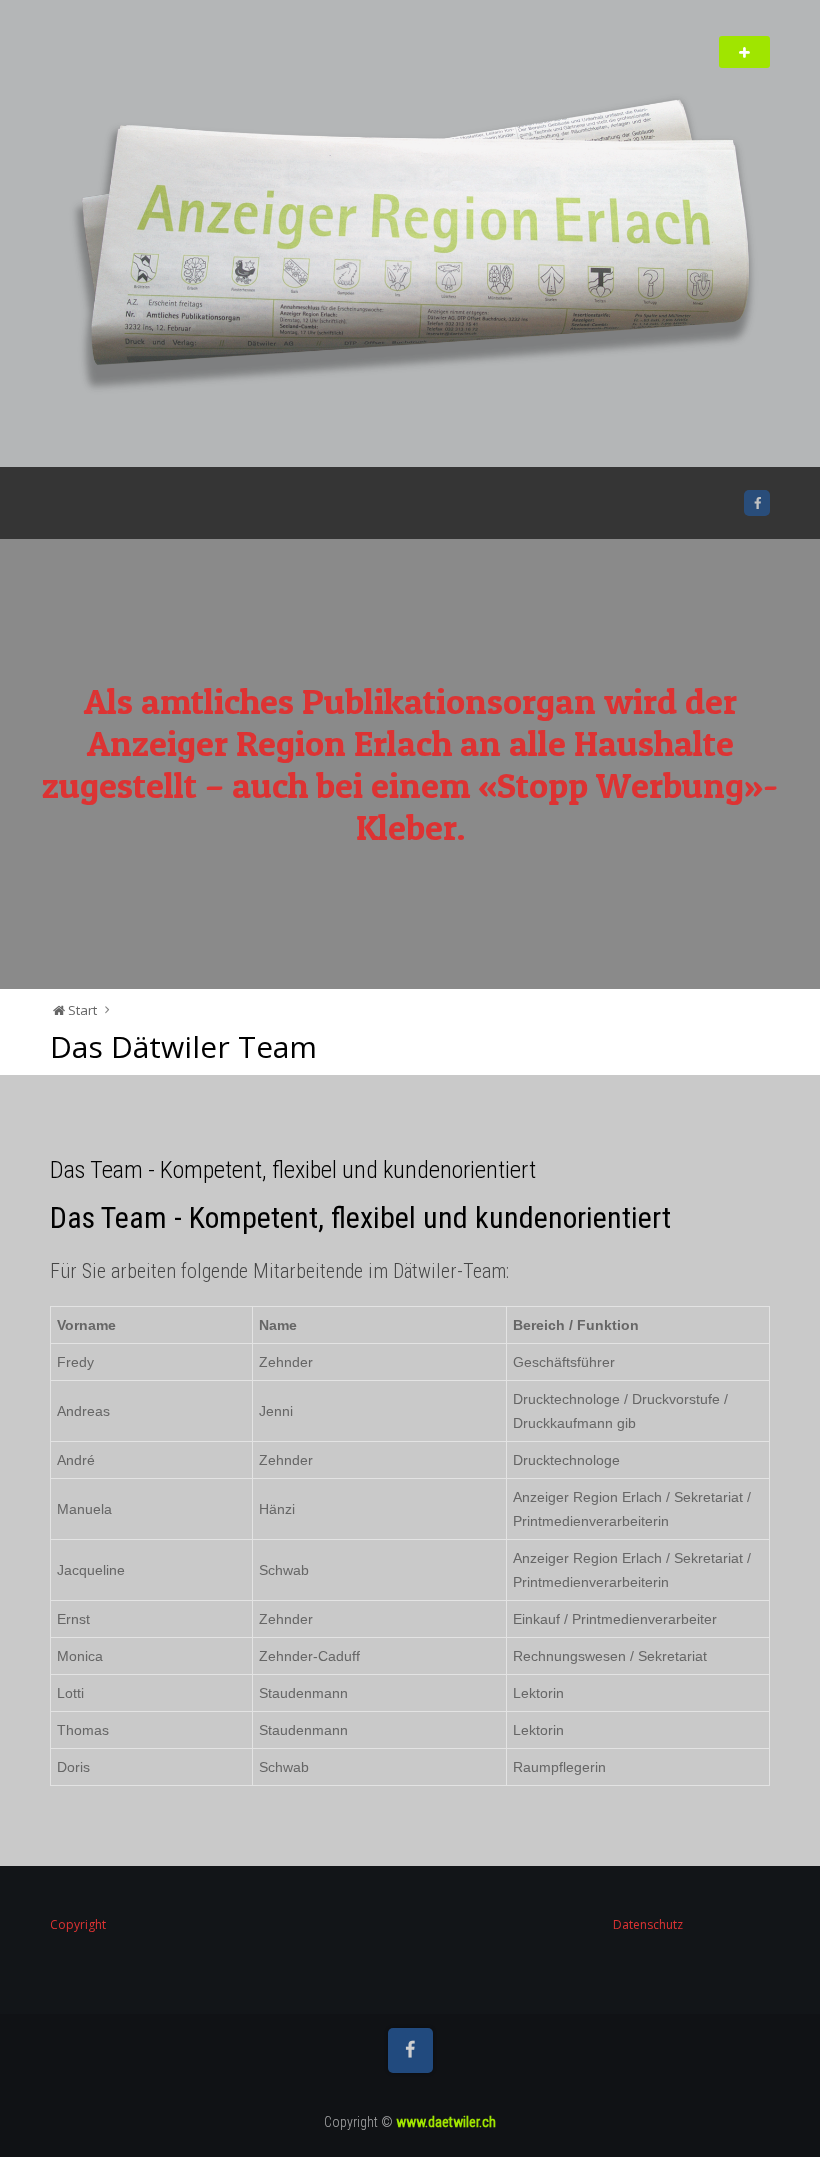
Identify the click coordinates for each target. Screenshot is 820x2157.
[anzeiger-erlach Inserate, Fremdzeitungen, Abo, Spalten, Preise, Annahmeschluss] (410, 252)
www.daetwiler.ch (446, 2122)
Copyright (78, 1924)
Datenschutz (648, 1924)
